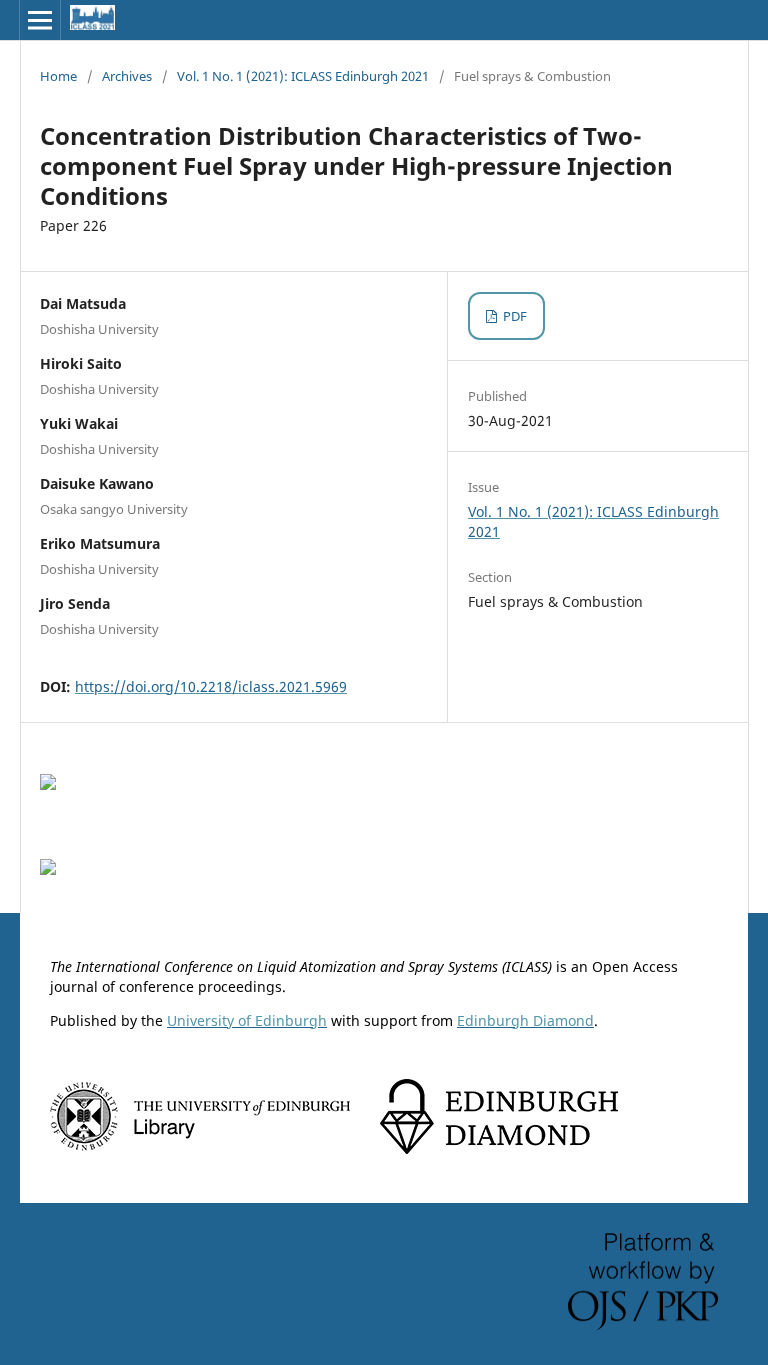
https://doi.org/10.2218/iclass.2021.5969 (211, 686)
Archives (127, 76)
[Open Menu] (40, 20)
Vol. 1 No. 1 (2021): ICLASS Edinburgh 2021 (303, 76)
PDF (513, 316)
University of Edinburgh (247, 1020)
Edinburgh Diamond (525, 1020)
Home (58, 76)
